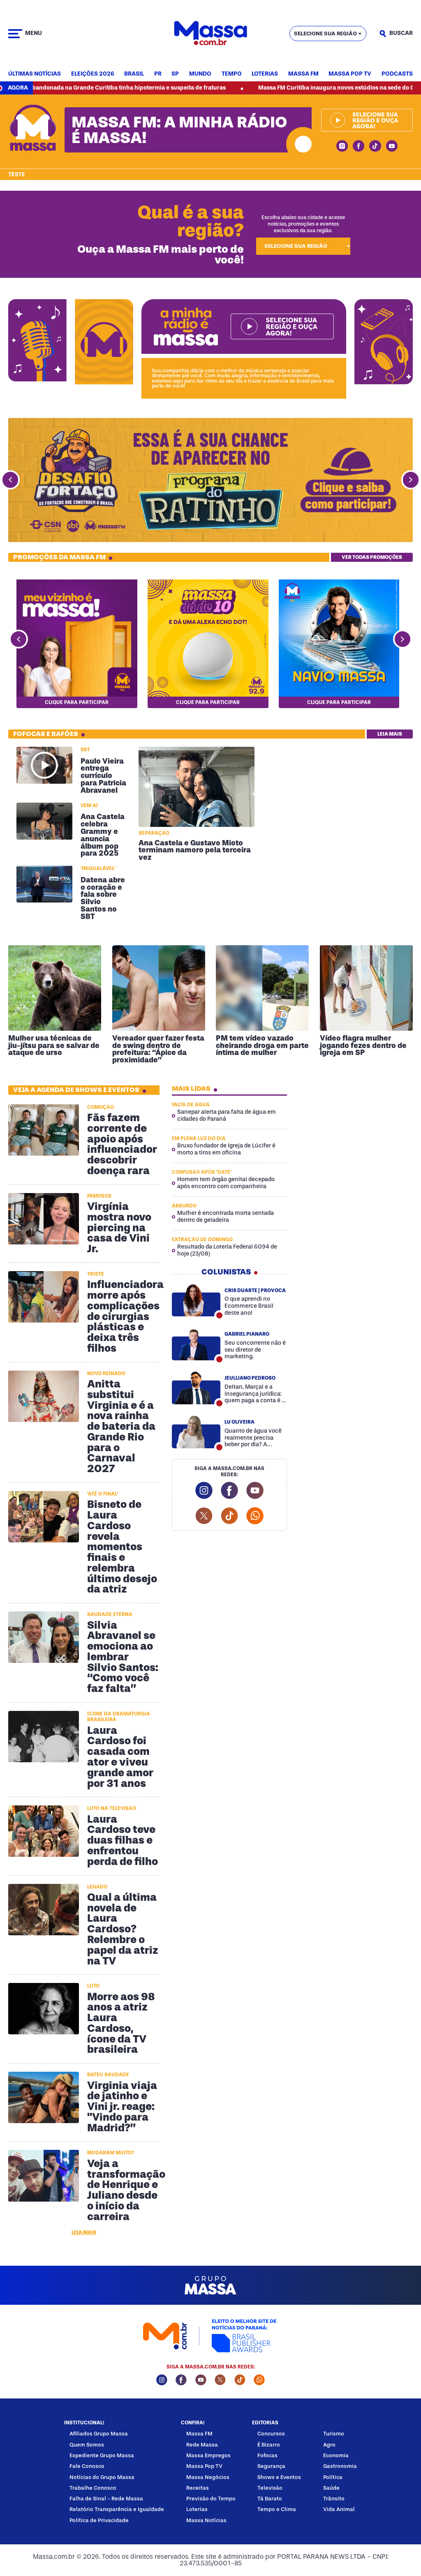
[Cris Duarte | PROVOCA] (196, 1300)
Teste (17, 175)
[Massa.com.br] (210, 33)
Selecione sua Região (325, 33)
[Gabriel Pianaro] (196, 1344)
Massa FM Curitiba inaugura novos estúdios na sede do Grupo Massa (281, 88)
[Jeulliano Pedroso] (196, 1388)
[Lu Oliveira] (196, 1432)
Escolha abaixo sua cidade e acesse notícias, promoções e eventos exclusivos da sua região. (303, 224)
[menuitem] (35, 74)
